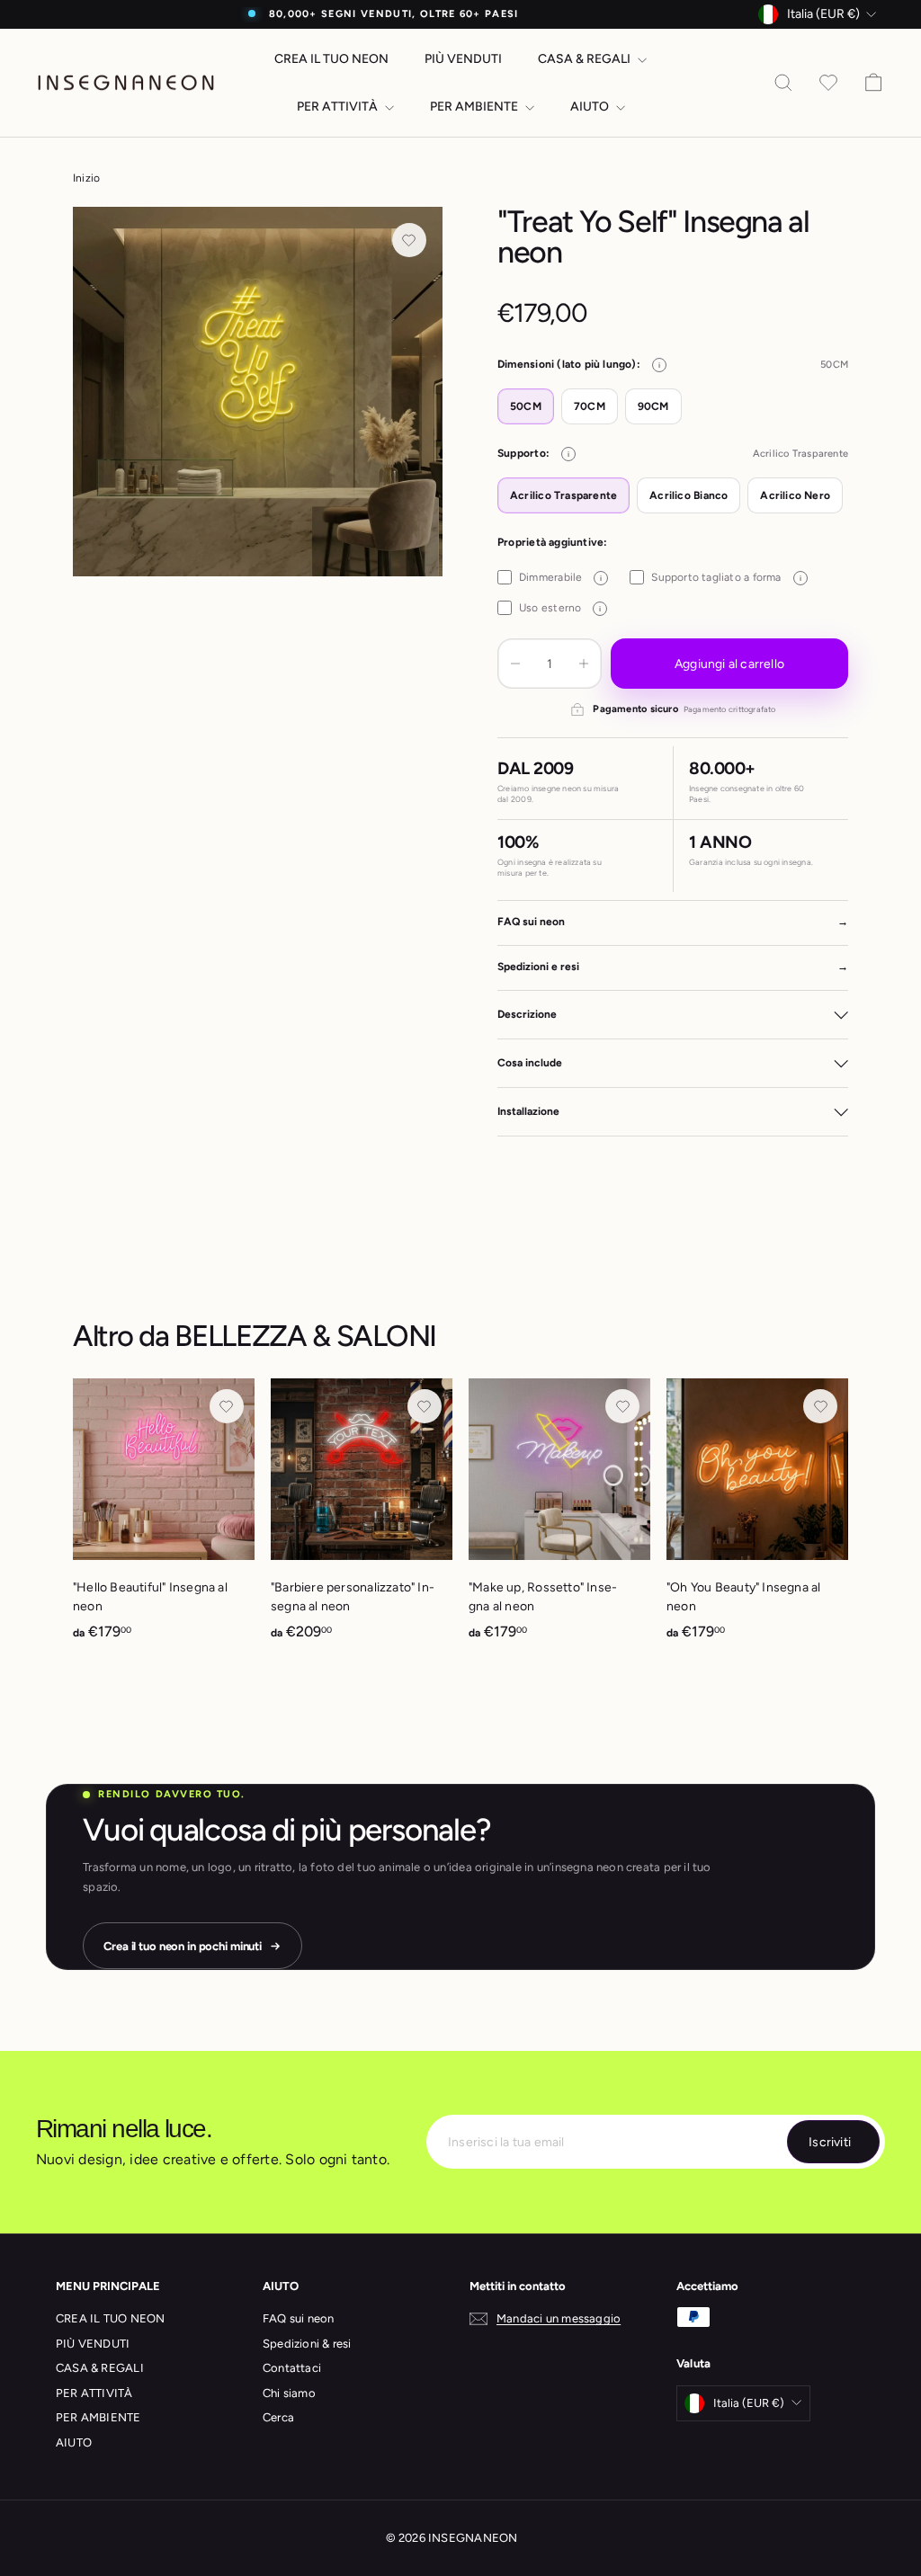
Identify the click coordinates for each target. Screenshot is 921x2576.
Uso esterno (560, 608)
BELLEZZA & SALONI (305, 1336)
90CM (653, 406)
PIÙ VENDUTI (463, 59)
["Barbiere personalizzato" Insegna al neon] (362, 1519)
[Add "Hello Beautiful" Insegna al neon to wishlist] (227, 1406)
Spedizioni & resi (307, 2344)
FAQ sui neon (299, 2318)
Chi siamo (289, 2393)
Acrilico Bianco (689, 495)
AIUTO (591, 107)
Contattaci (292, 2368)
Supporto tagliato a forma (726, 577)
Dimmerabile (560, 577)
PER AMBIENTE (475, 107)
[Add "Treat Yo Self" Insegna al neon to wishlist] (409, 240)
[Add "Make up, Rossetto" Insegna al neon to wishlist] (622, 1406)
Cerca (278, 2417)
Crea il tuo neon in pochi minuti (183, 1946)
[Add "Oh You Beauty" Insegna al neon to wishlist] (820, 1406)
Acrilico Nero (795, 495)
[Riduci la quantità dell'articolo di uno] (515, 664)
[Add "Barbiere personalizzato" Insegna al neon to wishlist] (425, 1406)
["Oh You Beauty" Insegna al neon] (757, 1519)
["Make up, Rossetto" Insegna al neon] (559, 1519)
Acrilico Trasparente (563, 495)
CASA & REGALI (586, 59)
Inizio (86, 178)
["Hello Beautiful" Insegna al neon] (164, 1519)
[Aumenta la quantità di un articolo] (584, 664)
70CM (590, 406)
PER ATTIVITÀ (339, 107)
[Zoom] (258, 392)
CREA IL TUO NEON (331, 59)
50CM (526, 406)
